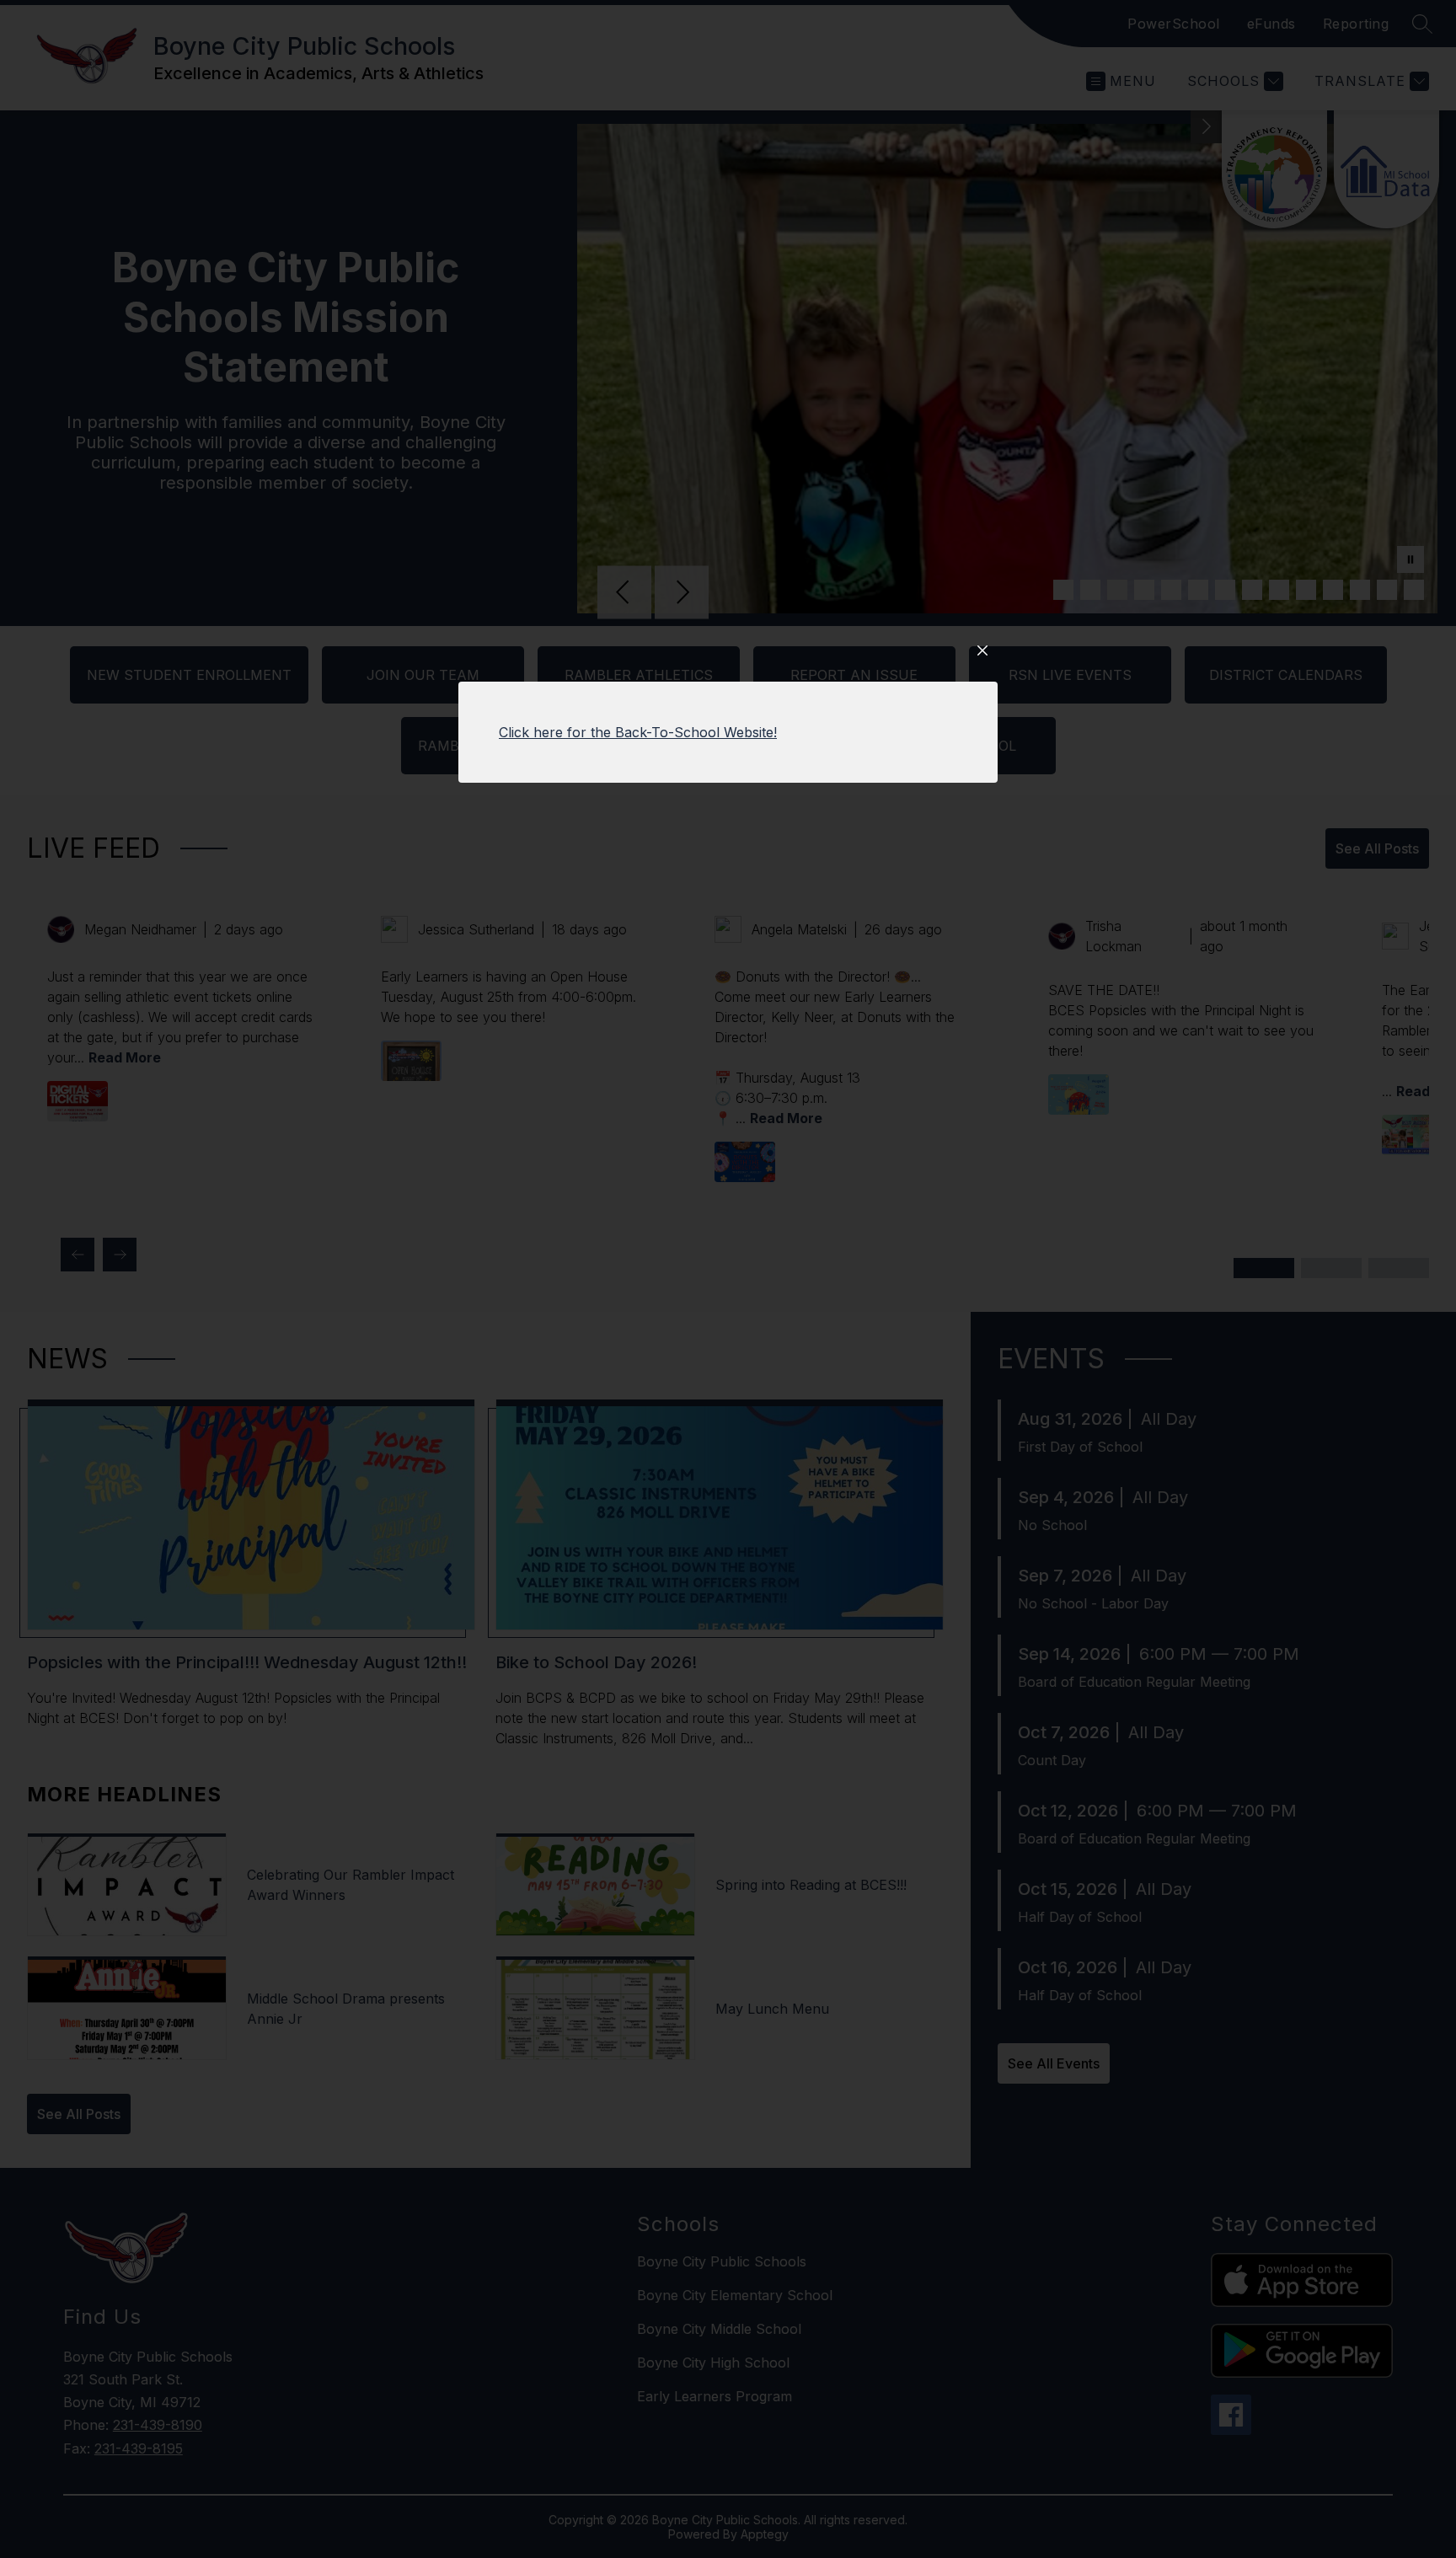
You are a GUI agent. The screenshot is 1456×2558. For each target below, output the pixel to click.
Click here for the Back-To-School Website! (638, 732)
